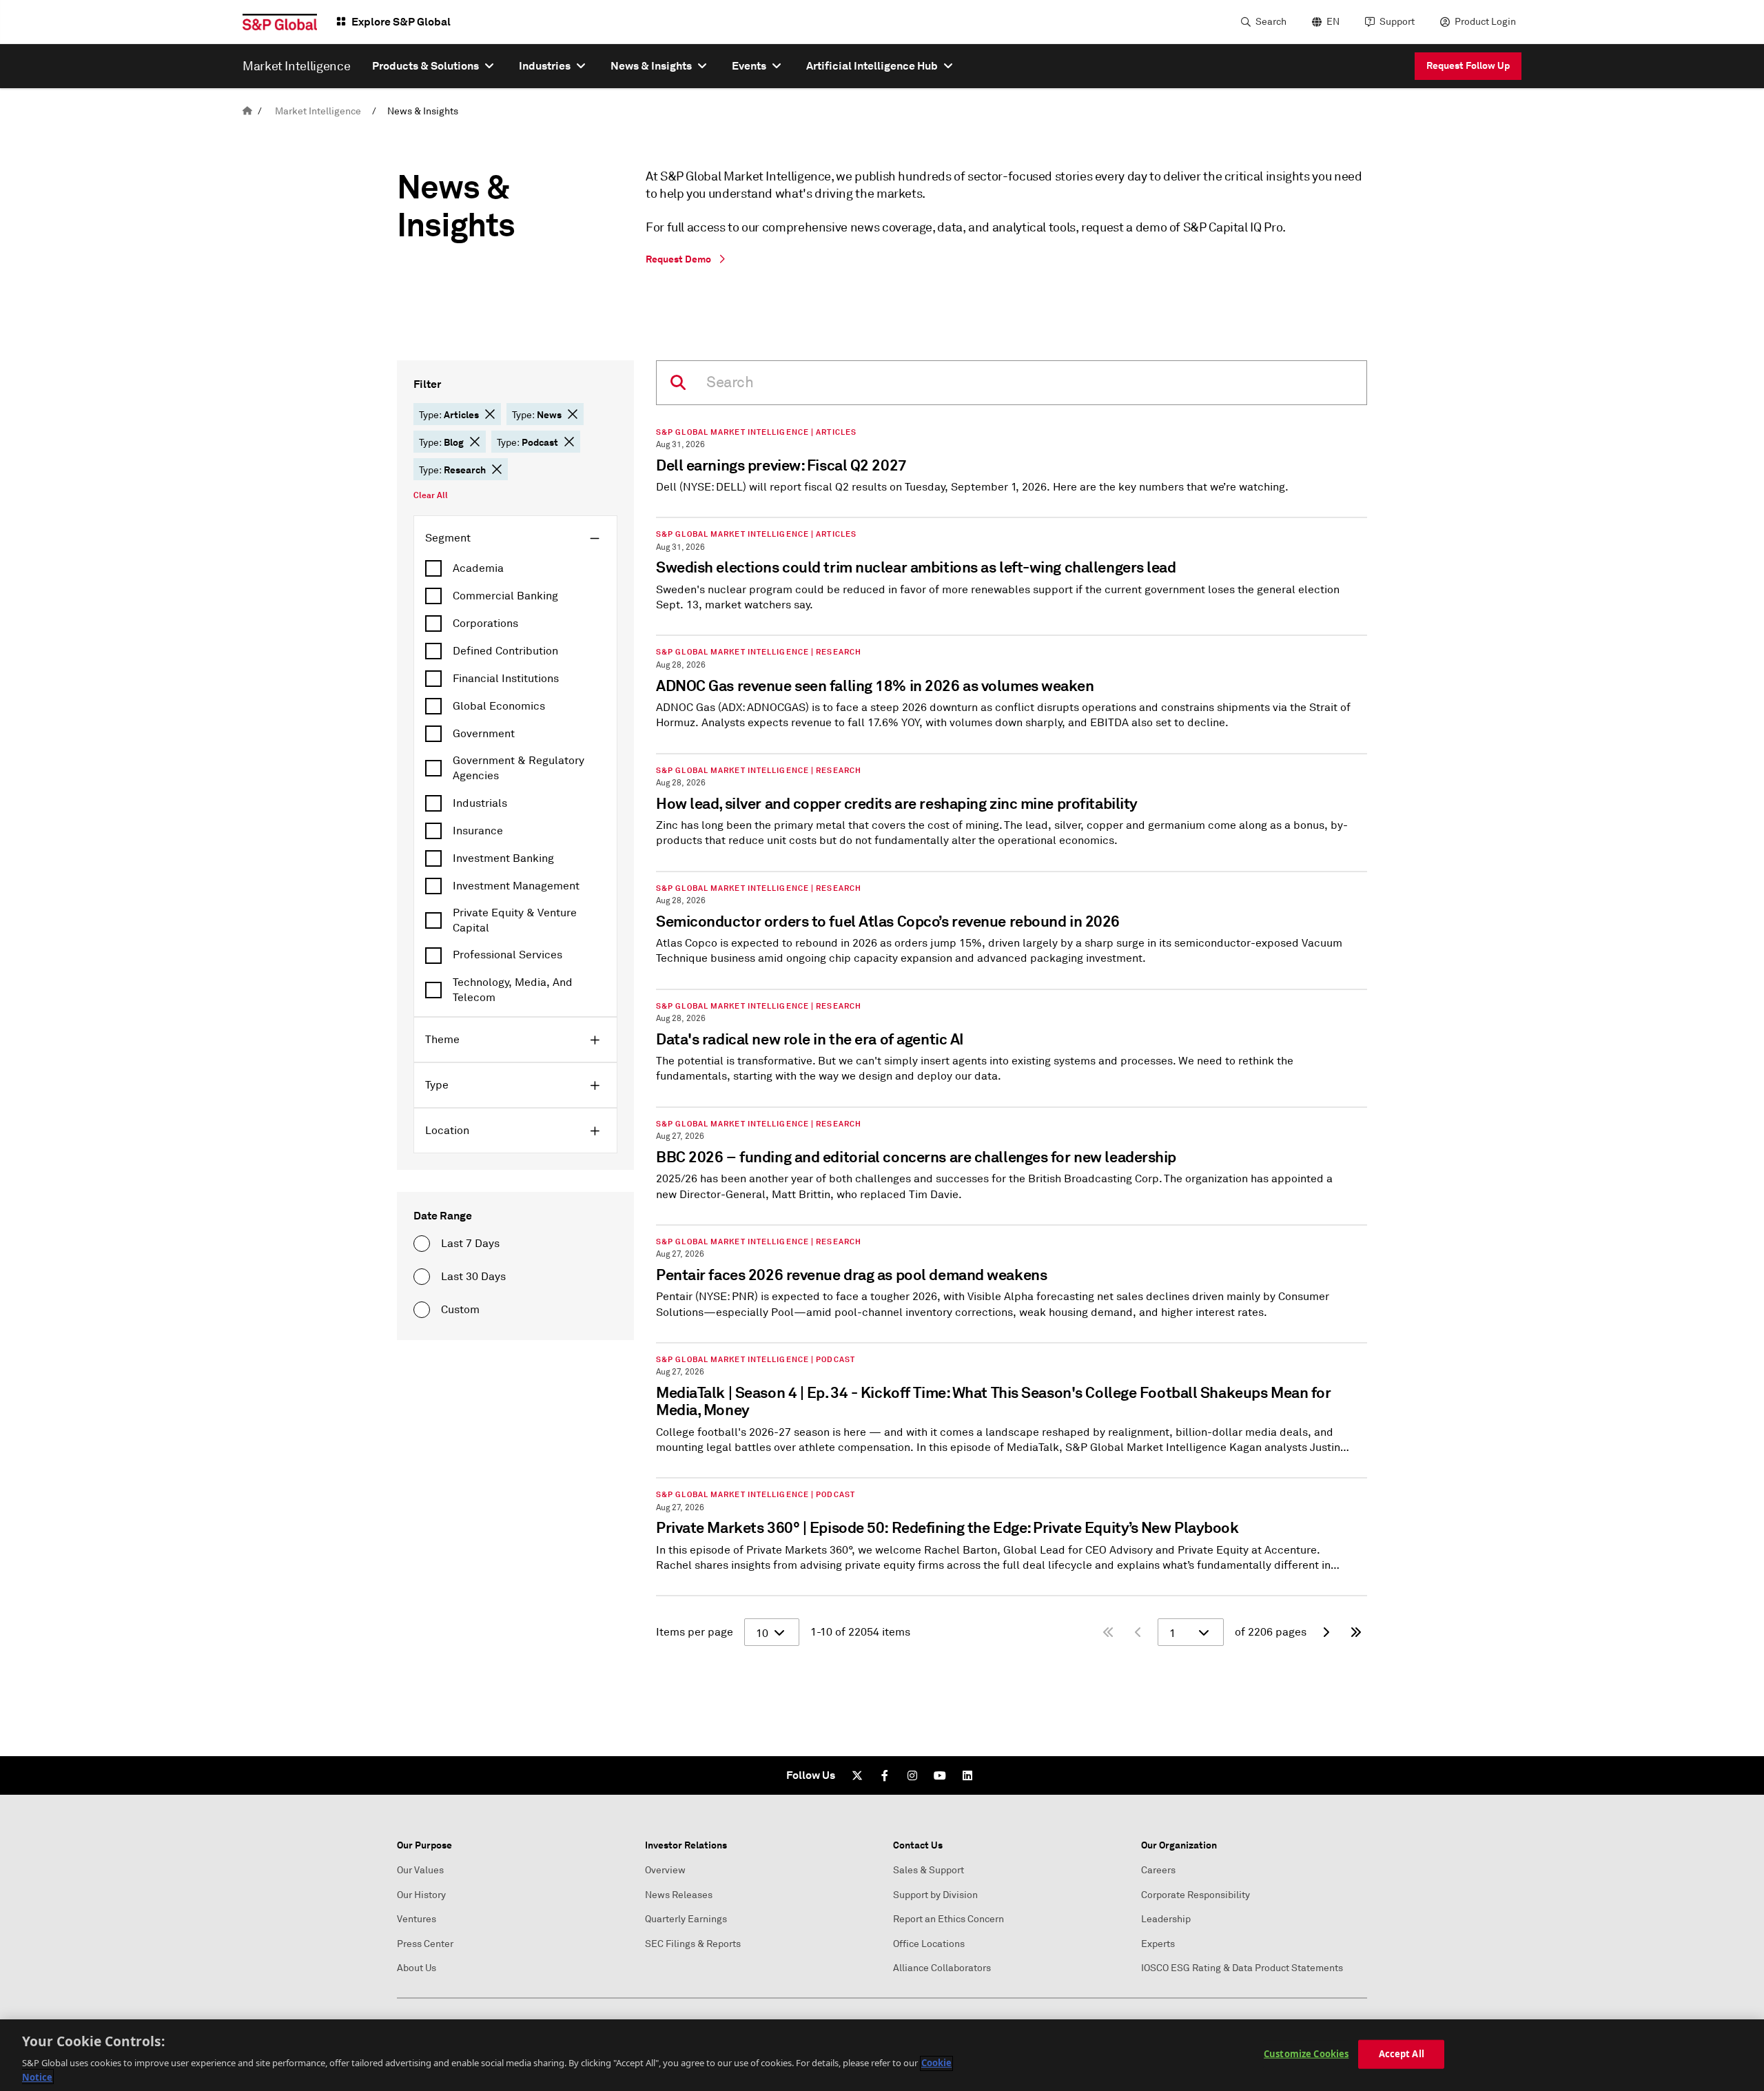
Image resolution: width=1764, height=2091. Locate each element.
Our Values (420, 1870)
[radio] (422, 1244)
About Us (417, 1968)
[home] (247, 111)
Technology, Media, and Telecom (513, 990)
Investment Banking (503, 858)
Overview (665, 1870)
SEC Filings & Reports (693, 1944)
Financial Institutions (506, 679)
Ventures (417, 1919)
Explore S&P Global (401, 22)
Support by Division (935, 1895)
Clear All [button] (431, 495)
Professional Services (507, 955)
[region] (882, 2055)
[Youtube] (940, 1775)
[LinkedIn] (967, 1775)
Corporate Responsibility (1196, 1895)
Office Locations (929, 1944)
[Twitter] (857, 1775)
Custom (460, 1310)
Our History (421, 1895)
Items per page (695, 1632)
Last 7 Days (470, 1244)
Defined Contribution (505, 651)
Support (1397, 22)
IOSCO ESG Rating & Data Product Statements (1242, 1968)
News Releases (679, 1895)
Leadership (1166, 1919)
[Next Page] (1326, 1632)
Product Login (1485, 22)
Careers (1158, 1870)
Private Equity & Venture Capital (515, 920)
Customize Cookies (1306, 2054)
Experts (1158, 1944)
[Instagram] (912, 1775)
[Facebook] (885, 1775)
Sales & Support (929, 1870)
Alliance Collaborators (942, 1968)
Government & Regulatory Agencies (519, 768)
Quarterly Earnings (686, 1919)
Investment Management (516, 886)
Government (484, 734)
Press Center (425, 1944)
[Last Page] (1356, 1632)
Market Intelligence (318, 111)
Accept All (1402, 2054)
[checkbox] (515, 568)
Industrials (480, 803)
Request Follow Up (1468, 65)
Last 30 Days (473, 1277)
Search (1271, 22)
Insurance (478, 831)
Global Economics (499, 706)
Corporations (485, 624)
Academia (478, 568)
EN (1333, 22)
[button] (490, 414)
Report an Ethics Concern (948, 1919)
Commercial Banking (505, 596)
